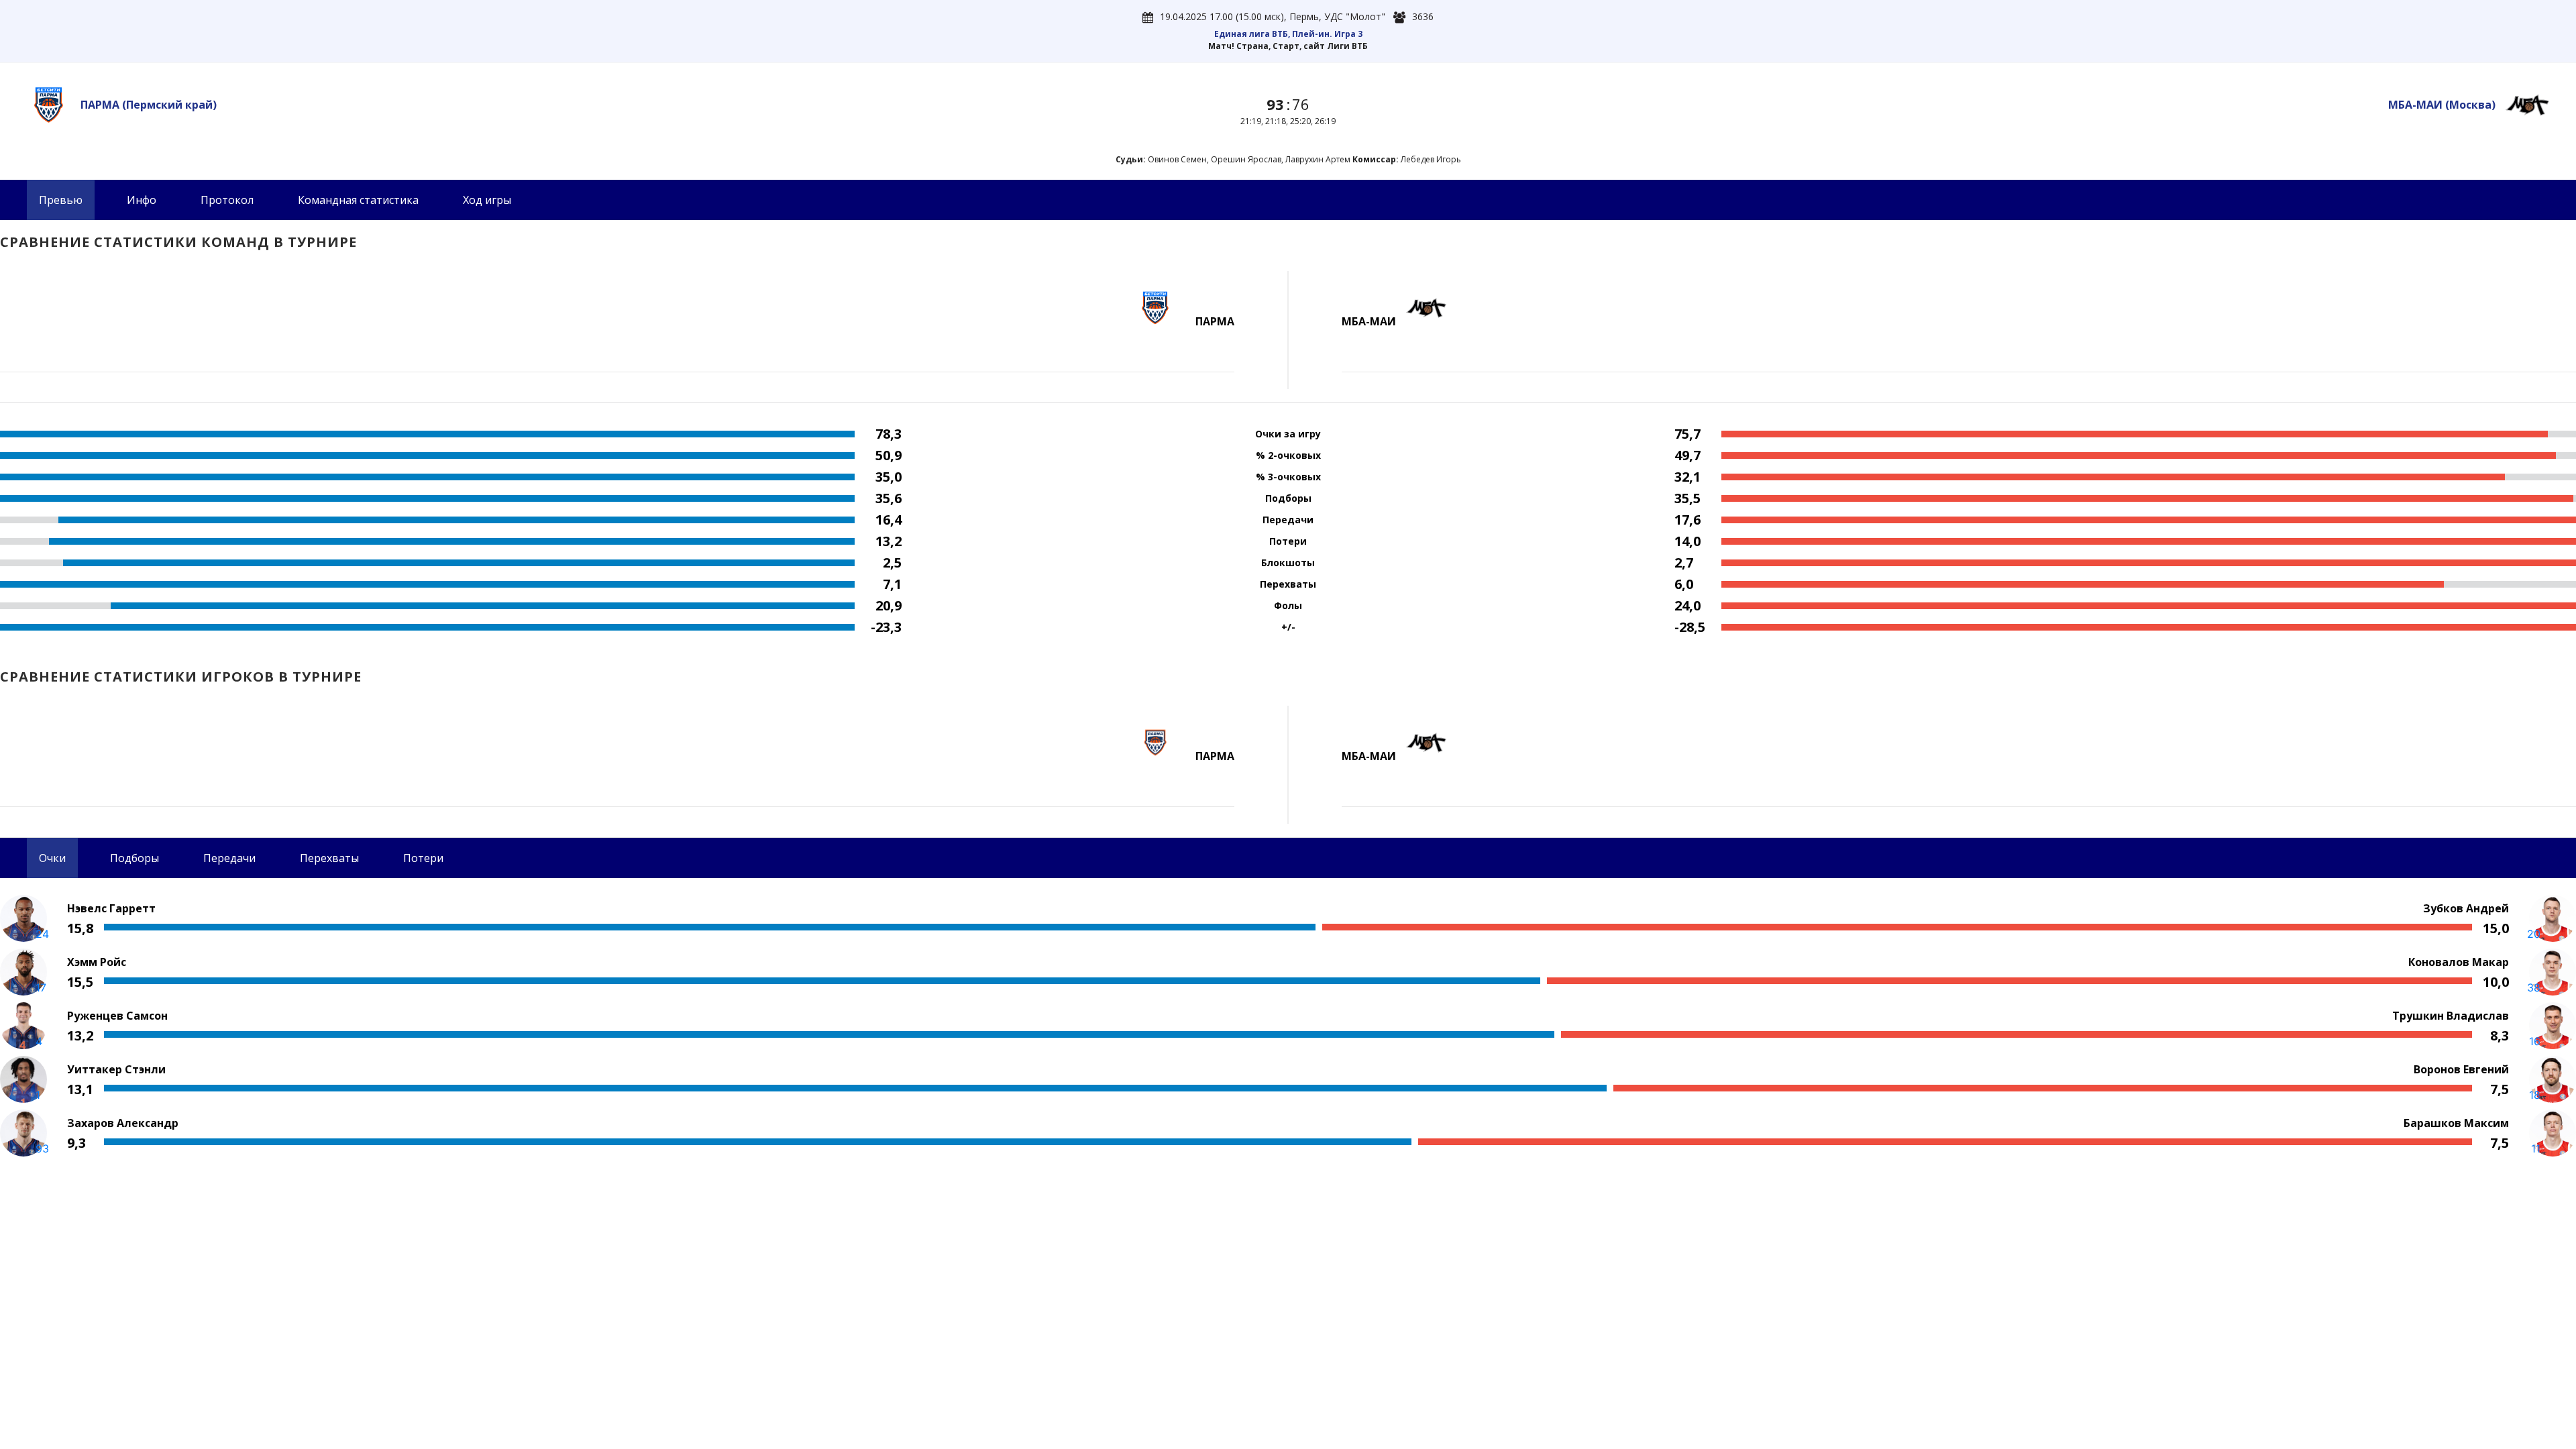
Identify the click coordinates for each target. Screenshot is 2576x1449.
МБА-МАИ (2442, 105)
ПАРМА (149, 105)
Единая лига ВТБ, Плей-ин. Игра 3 (1288, 34)
